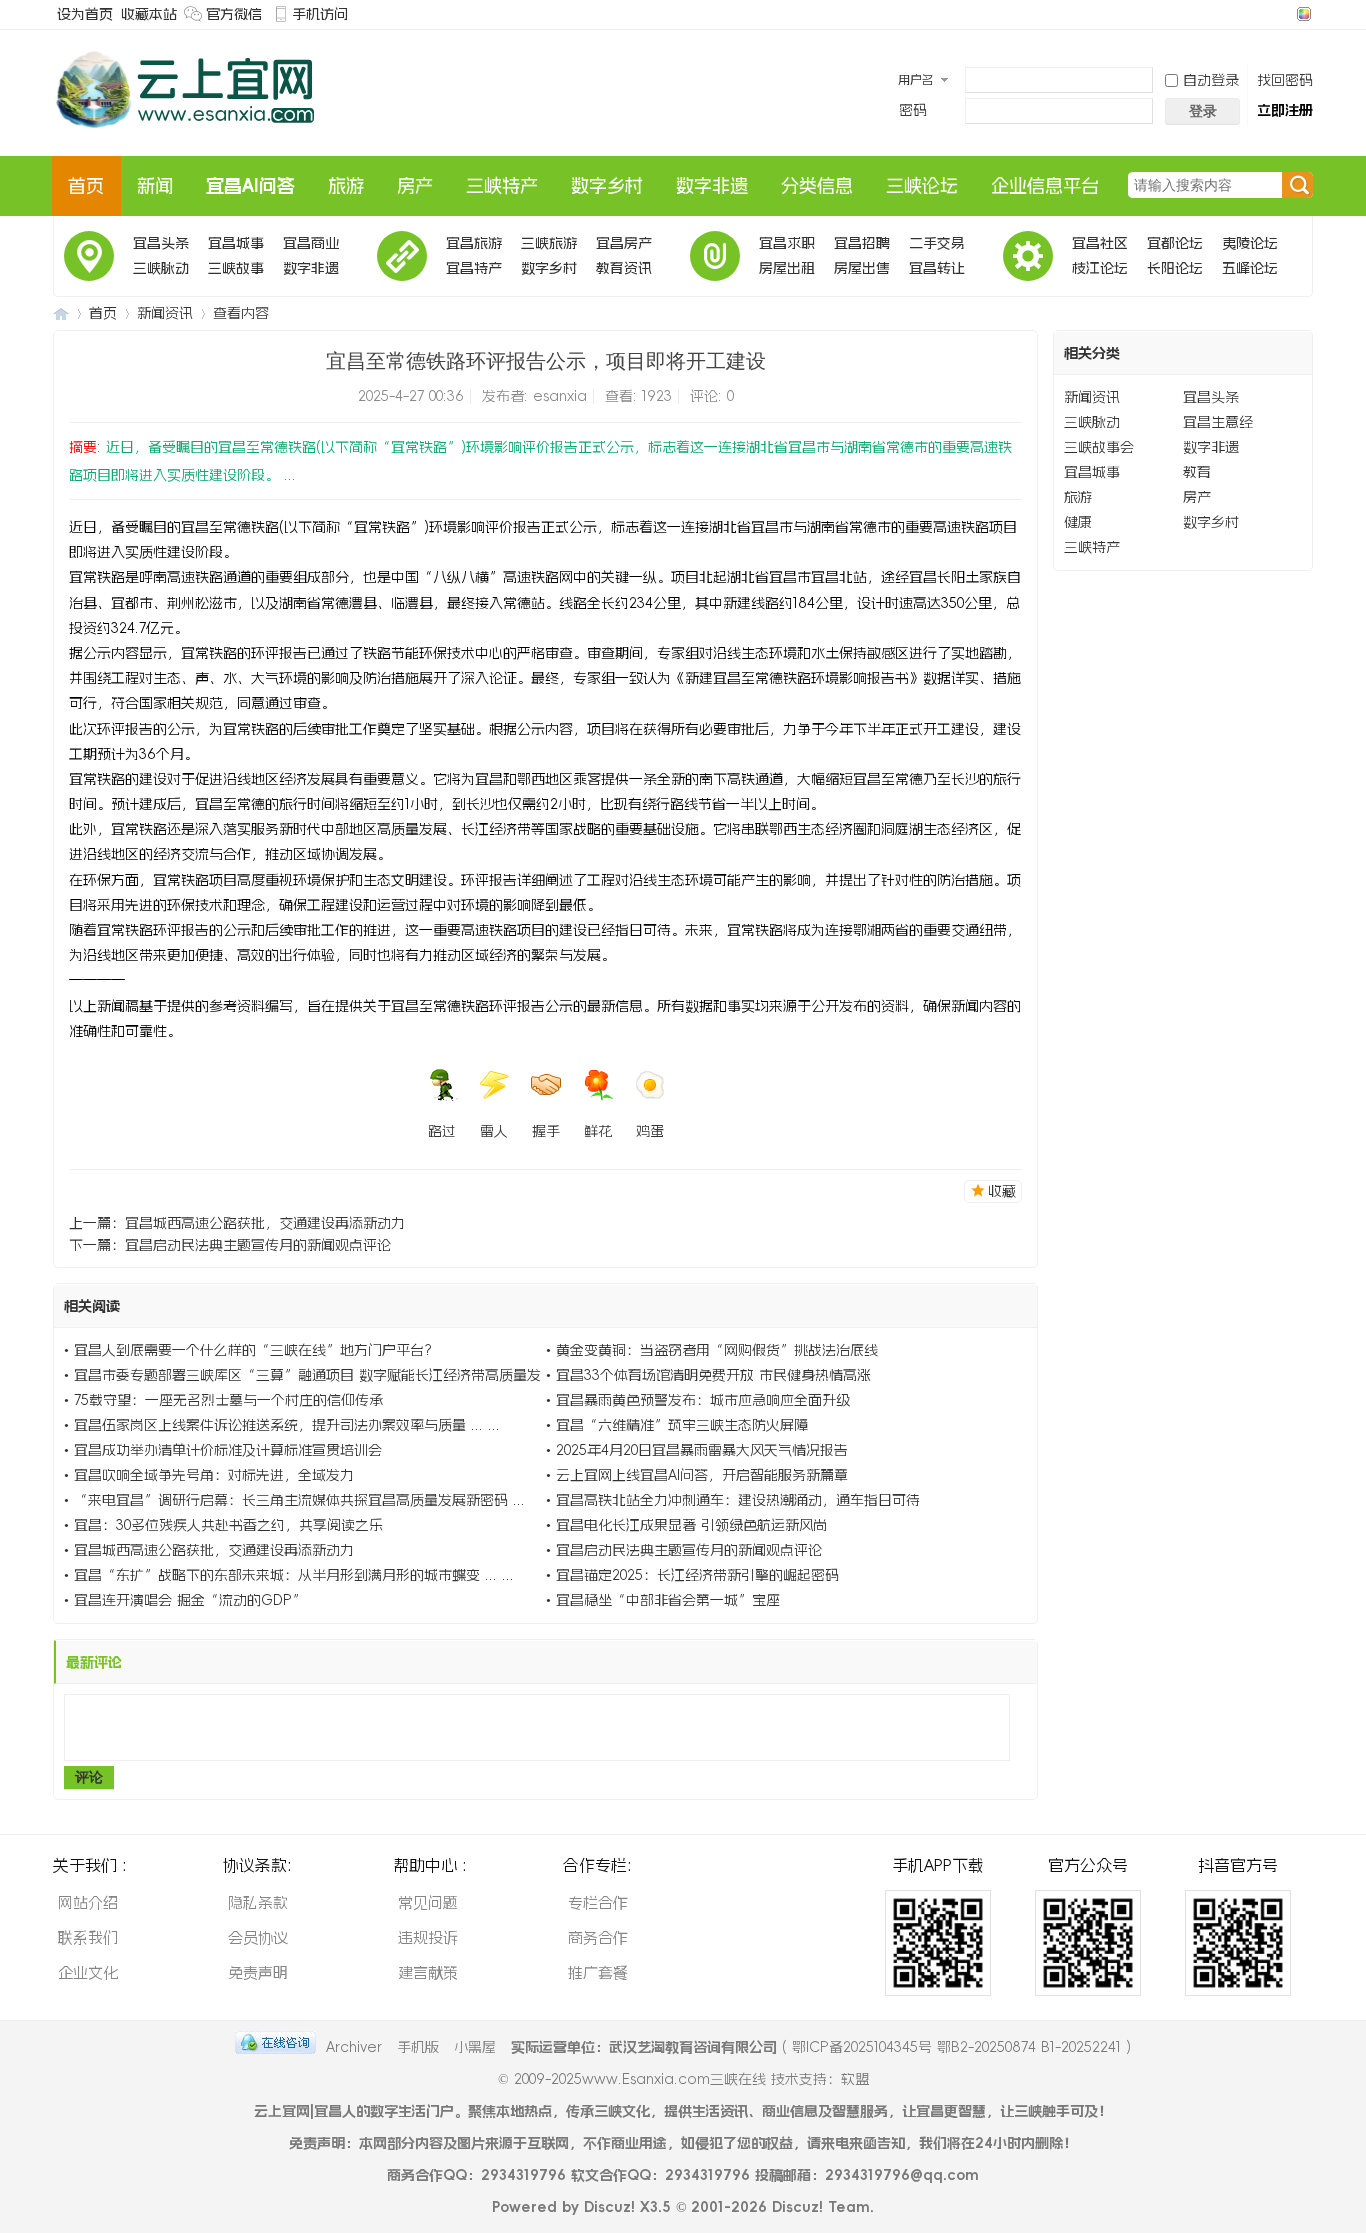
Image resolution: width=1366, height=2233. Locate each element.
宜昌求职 (787, 243)
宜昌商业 (311, 243)
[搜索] (1297, 186)
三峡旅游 (549, 243)
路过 (442, 1131)
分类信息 (817, 186)
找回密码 (1285, 80)
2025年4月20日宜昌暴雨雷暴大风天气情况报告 (702, 1450)
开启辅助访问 (1285, 14)
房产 (415, 186)
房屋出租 (787, 268)
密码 (913, 110)
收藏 (1002, 1191)
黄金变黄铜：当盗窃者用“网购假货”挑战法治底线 (717, 1350)
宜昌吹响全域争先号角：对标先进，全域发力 (214, 1475)
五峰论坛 (1250, 268)
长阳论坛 (1175, 268)
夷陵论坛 (1250, 243)
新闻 (155, 186)
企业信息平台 (1045, 186)
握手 (546, 1131)
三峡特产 (502, 186)
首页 (86, 186)
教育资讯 (624, 268)
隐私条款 (258, 1902)
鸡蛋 (650, 1131)
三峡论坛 (922, 186)
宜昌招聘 (862, 243)
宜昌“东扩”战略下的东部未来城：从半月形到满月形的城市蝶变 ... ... (294, 1575)
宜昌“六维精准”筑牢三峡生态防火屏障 (682, 1425)
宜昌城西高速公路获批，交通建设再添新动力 (265, 1223)
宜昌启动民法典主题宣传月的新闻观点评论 (258, 1245)
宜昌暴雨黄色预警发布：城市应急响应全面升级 (703, 1400)
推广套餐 (598, 1972)
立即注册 (1285, 110)
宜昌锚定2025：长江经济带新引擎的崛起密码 (697, 1575)
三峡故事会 (236, 271)
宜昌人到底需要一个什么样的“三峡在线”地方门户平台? (253, 1350)
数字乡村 (607, 186)
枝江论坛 (1100, 268)
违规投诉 (428, 1937)
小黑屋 (475, 2047)
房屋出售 (862, 268)
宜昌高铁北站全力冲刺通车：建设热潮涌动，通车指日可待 (738, 1500)
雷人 (494, 1131)
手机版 (418, 2047)
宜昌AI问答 (250, 186)
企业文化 (88, 1972)
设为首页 (85, 14)
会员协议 (258, 1937)
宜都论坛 (1175, 243)
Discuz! (609, 2207)
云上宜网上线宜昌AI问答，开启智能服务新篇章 (702, 1475)
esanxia (560, 396)
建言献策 (428, 1972)
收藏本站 (149, 14)
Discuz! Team (821, 2207)
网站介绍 (88, 1902)
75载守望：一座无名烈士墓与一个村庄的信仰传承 (228, 1400)
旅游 (346, 186)
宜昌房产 (624, 243)
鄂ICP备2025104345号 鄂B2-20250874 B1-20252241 (956, 2047)
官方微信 (234, 14)
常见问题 (428, 1902)
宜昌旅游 (474, 243)
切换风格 (1301, 14)
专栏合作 (598, 1902)
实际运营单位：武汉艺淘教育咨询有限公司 (644, 2047)
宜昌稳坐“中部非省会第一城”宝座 (668, 1600)
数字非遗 (712, 186)
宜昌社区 (1100, 243)
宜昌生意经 (1218, 422)
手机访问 (320, 14)
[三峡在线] (187, 137)
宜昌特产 (474, 268)
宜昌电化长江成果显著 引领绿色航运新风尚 (691, 1525)
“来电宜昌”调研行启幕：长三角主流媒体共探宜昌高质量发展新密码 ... (299, 1500)
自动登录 (1211, 80)
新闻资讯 (165, 313)
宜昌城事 (236, 243)
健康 (1078, 522)
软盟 (855, 2079)
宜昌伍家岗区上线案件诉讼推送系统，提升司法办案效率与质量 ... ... (287, 1425)
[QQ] (275, 2047)
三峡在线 (61, 313)
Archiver (354, 2047)
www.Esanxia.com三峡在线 (676, 2079)
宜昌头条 (161, 243)
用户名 (916, 80)
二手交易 (937, 243)
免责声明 (258, 1972)
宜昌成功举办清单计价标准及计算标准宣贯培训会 (228, 1450)
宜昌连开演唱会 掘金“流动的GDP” (190, 1600)
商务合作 (598, 1937)
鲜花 (598, 1131)
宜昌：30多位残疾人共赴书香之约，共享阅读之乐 (228, 1525)
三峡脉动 (161, 268)
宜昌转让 (937, 268)
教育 (1197, 472)
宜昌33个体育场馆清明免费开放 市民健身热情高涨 (713, 1375)
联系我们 (88, 1937)
